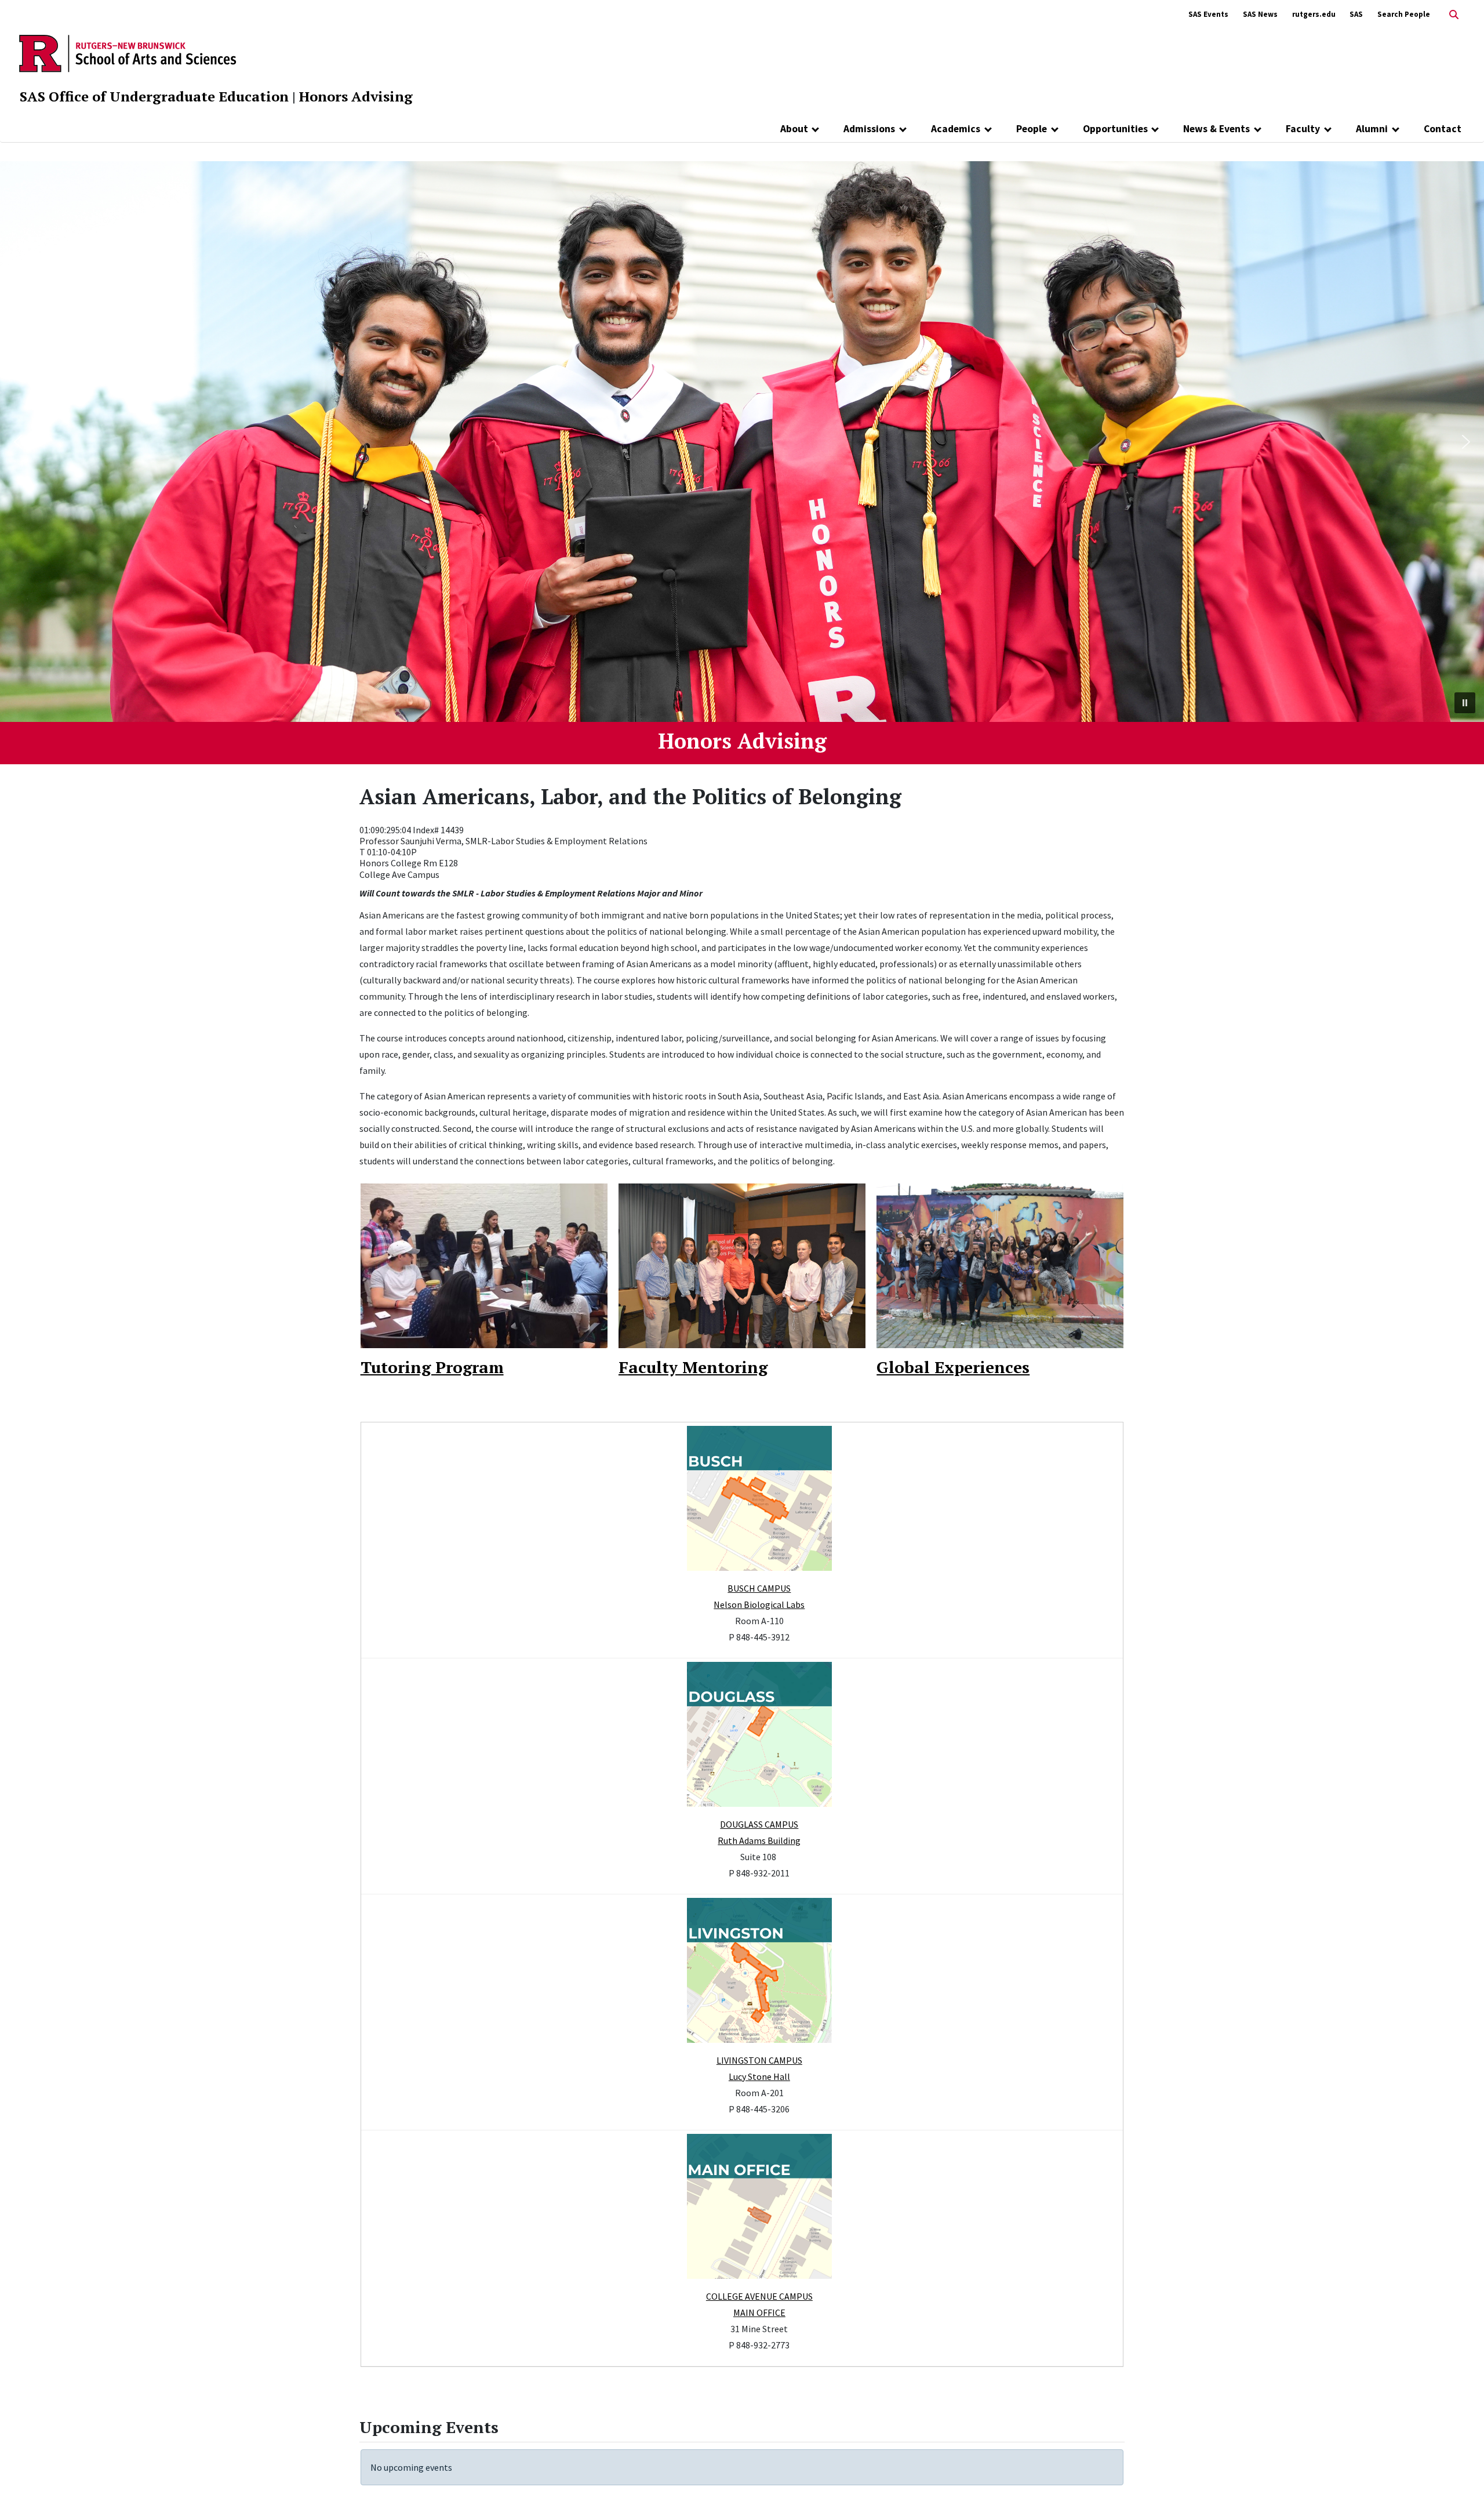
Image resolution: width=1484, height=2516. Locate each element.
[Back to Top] (1459, 2488)
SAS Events (1208, 14)
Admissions (869, 129)
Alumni (1372, 129)
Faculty (1303, 129)
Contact (1443, 129)
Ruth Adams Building (759, 1840)
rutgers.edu (1314, 14)
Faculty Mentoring (693, 1367)
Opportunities (1115, 129)
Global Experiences (953, 1367)
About (794, 129)
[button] (18, 442)
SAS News (1260, 14)
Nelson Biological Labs (759, 1604)
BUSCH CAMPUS (759, 1588)
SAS (1356, 14)
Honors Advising (356, 96)
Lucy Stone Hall (759, 2076)
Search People (1404, 14)
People (1032, 129)
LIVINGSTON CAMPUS (759, 2060)
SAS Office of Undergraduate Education (154, 96)
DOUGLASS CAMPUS (759, 1824)
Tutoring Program (432, 1367)
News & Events (1216, 129)
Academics (956, 129)
